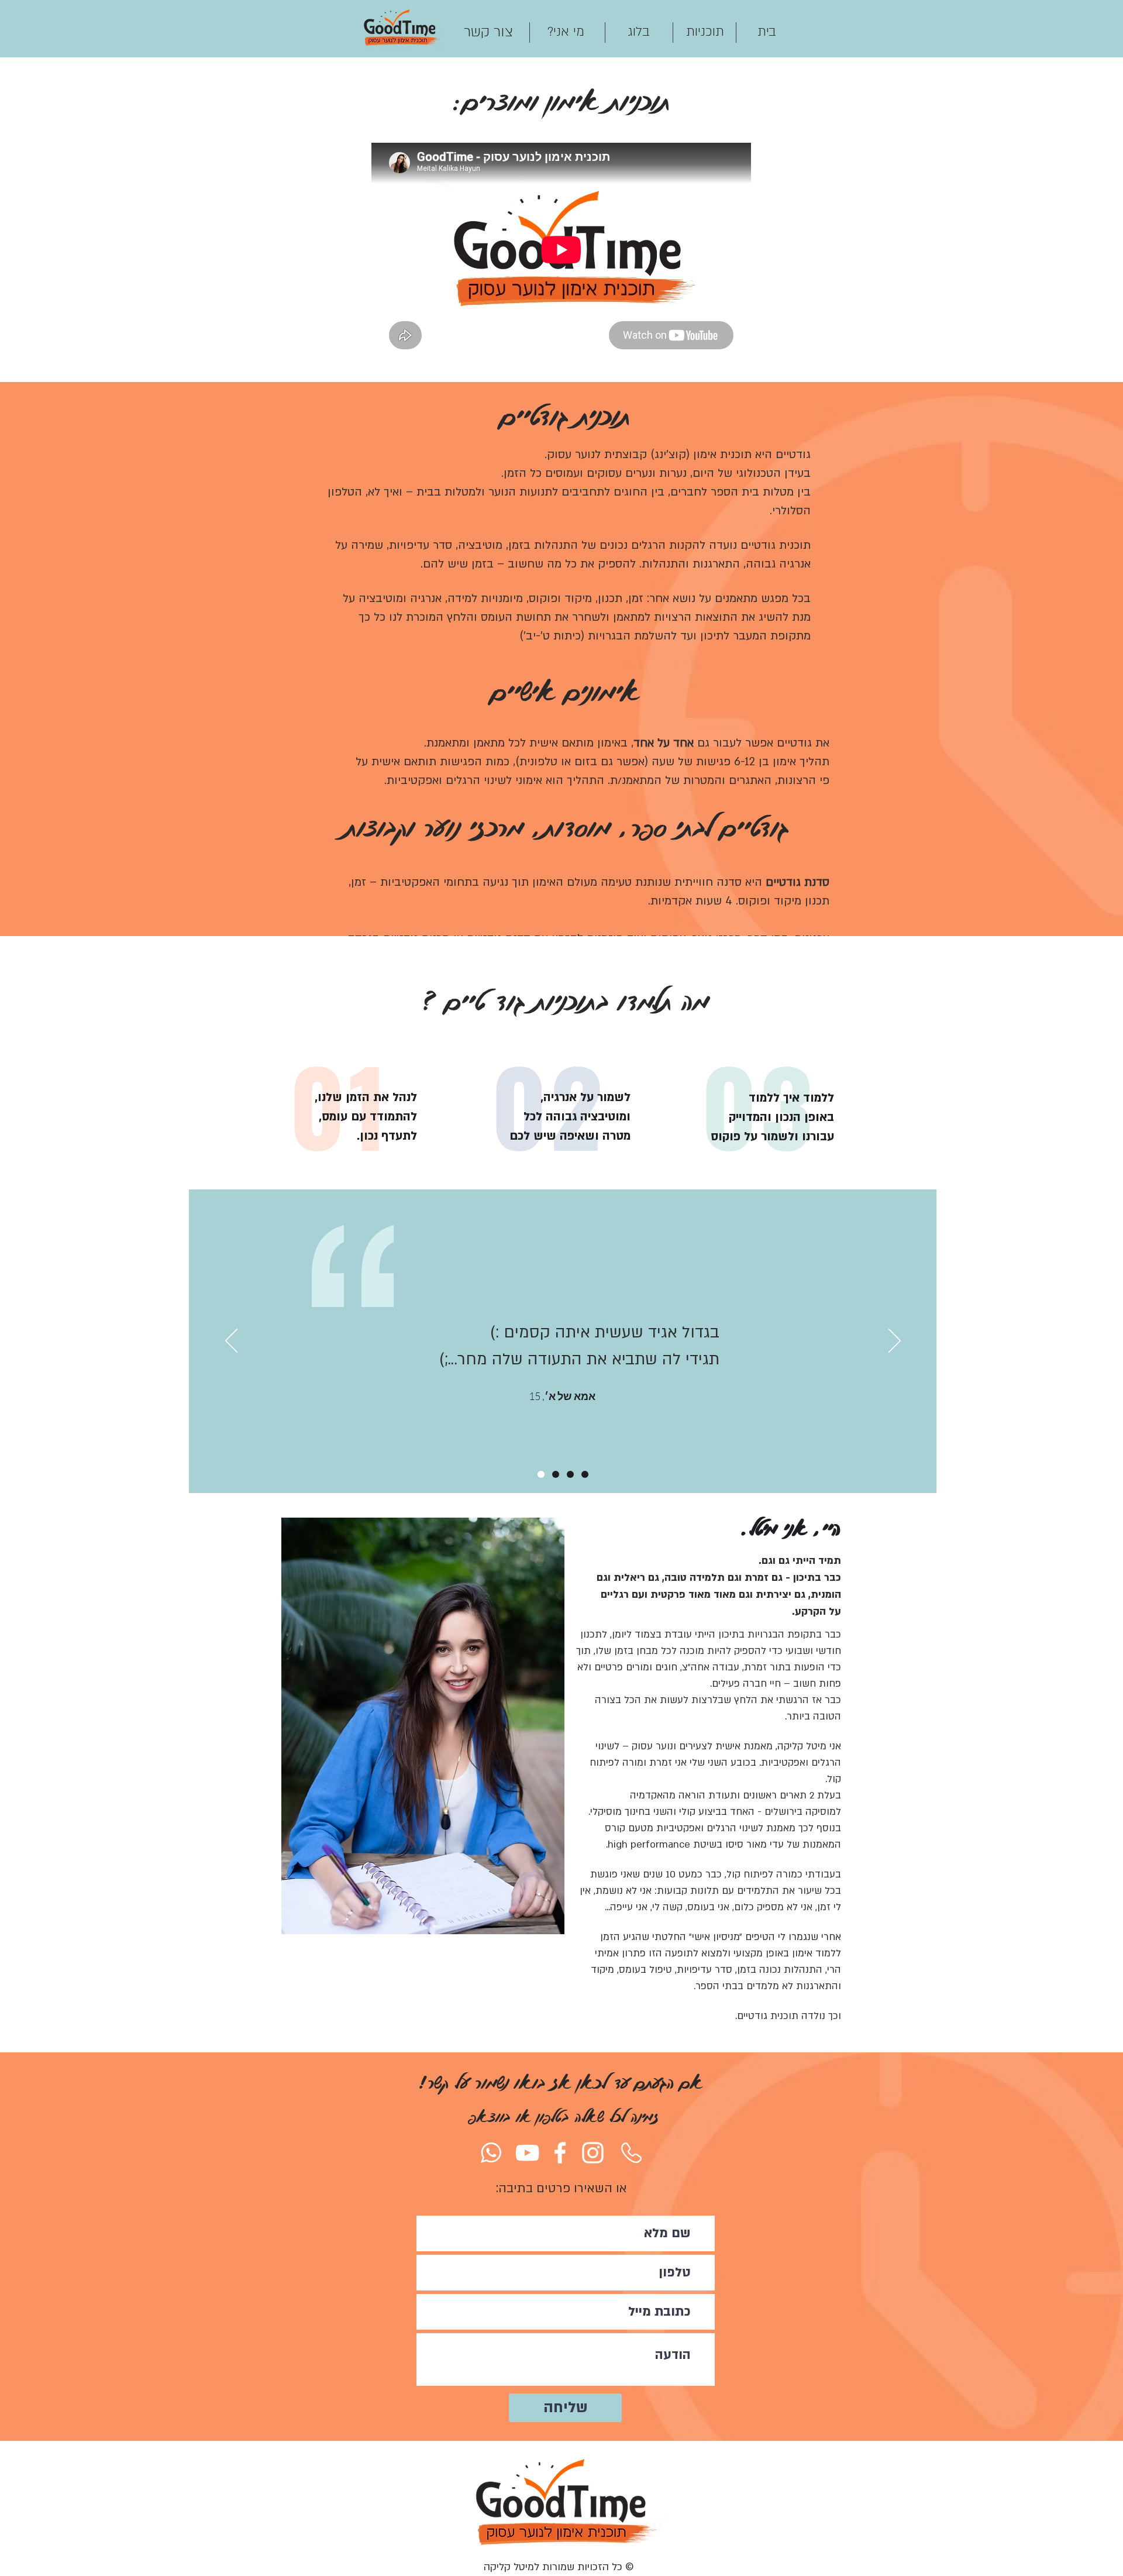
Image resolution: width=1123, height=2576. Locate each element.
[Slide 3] (585, 1474)
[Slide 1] (570, 1474)
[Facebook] (560, 2153)
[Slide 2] (556, 1474)
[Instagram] (593, 2153)
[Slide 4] (541, 1474)
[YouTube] (527, 2153)
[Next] (895, 1342)
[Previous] (231, 1342)
